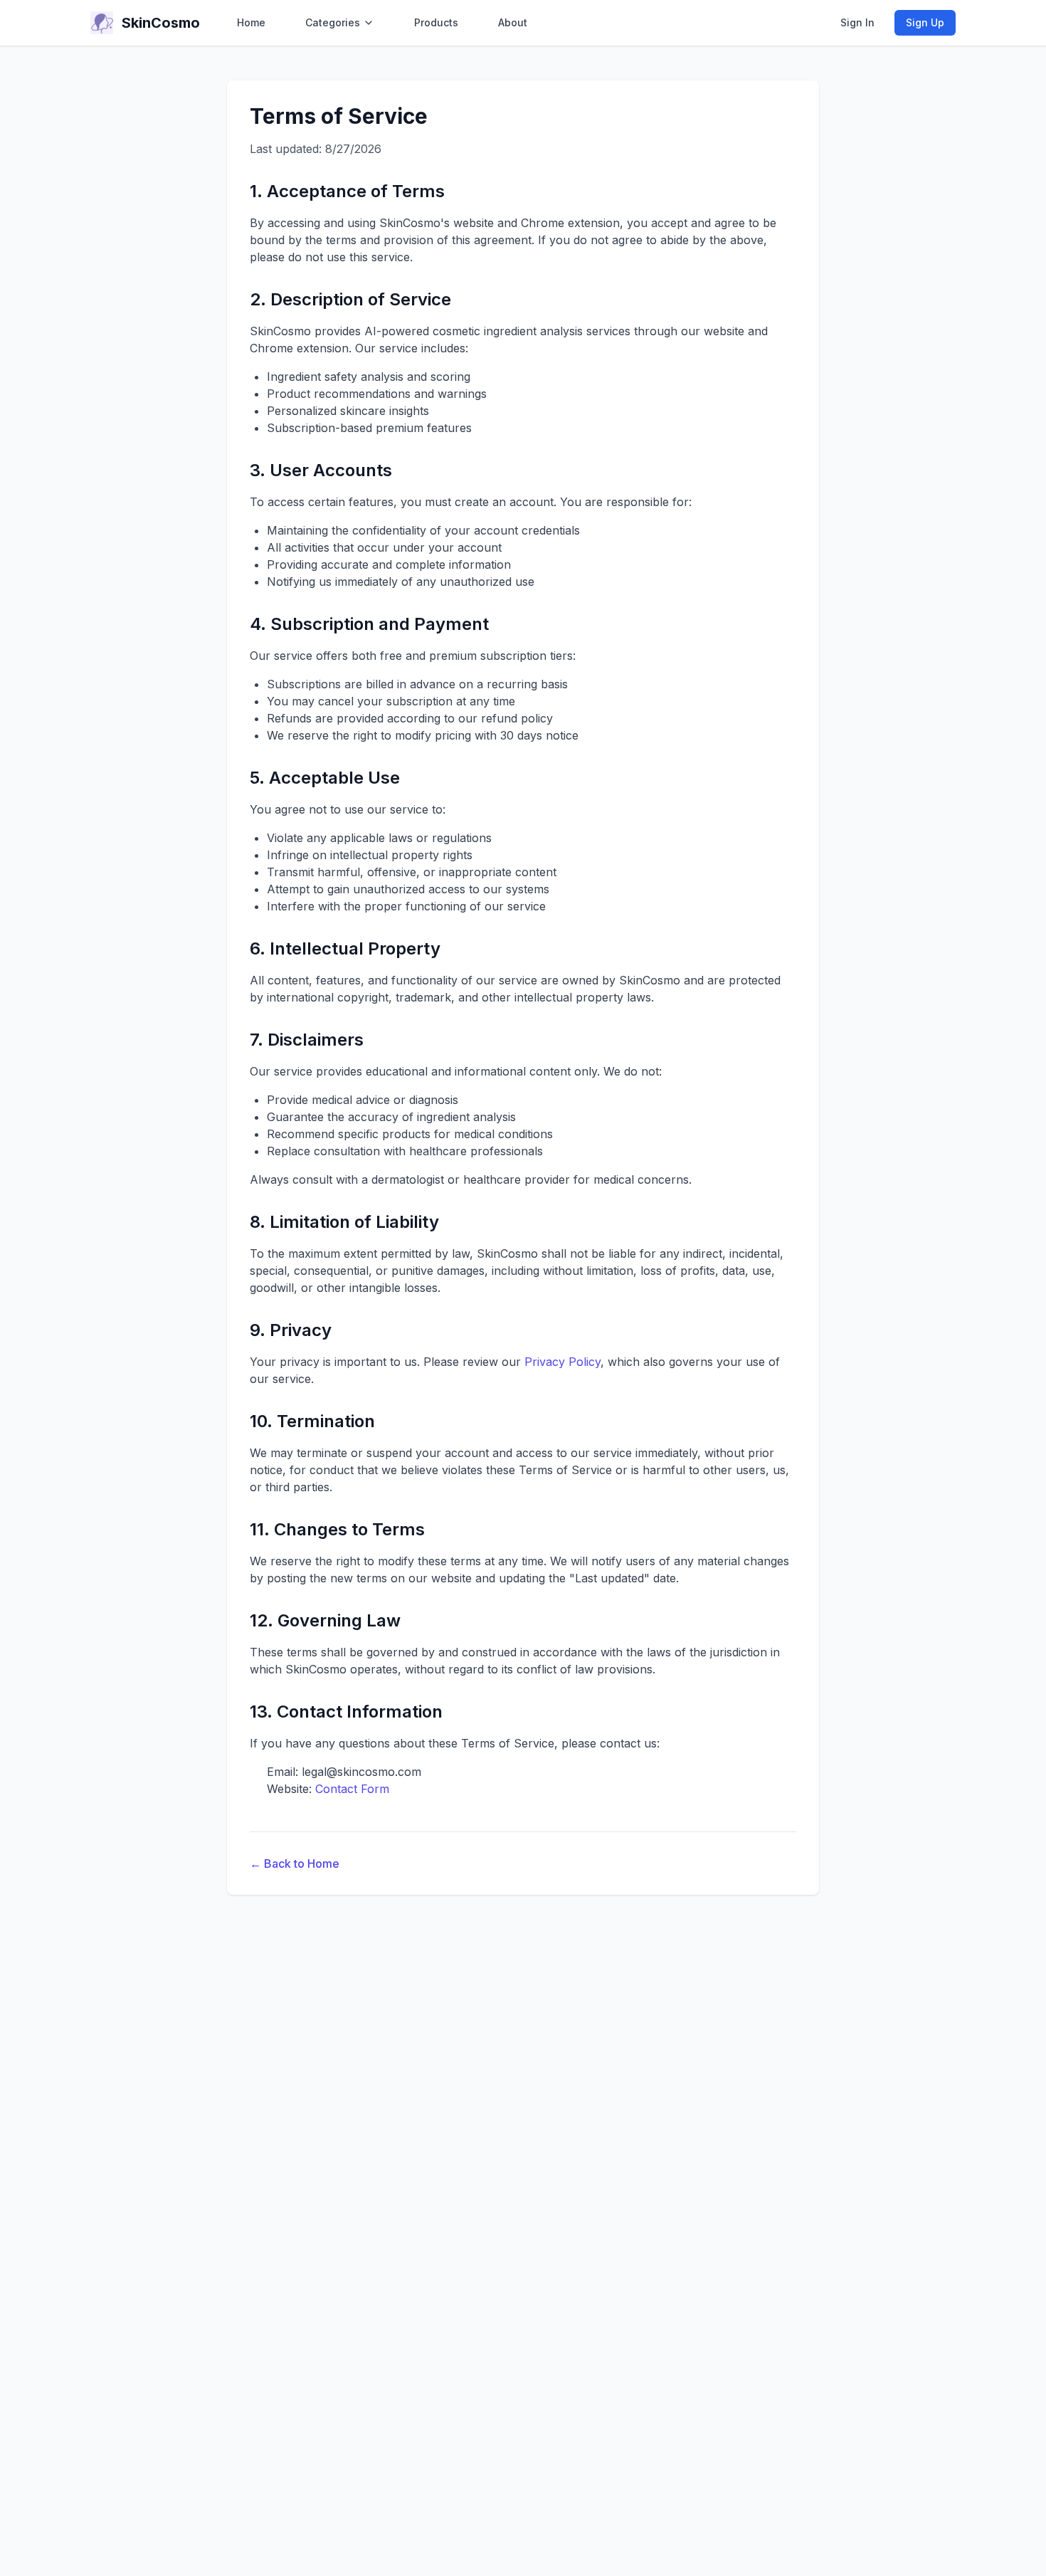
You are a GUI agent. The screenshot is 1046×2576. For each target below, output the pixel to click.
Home (251, 22)
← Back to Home (295, 1863)
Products (436, 22)
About (513, 22)
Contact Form (352, 1789)
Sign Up (925, 22)
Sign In (857, 22)
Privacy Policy (562, 1362)
